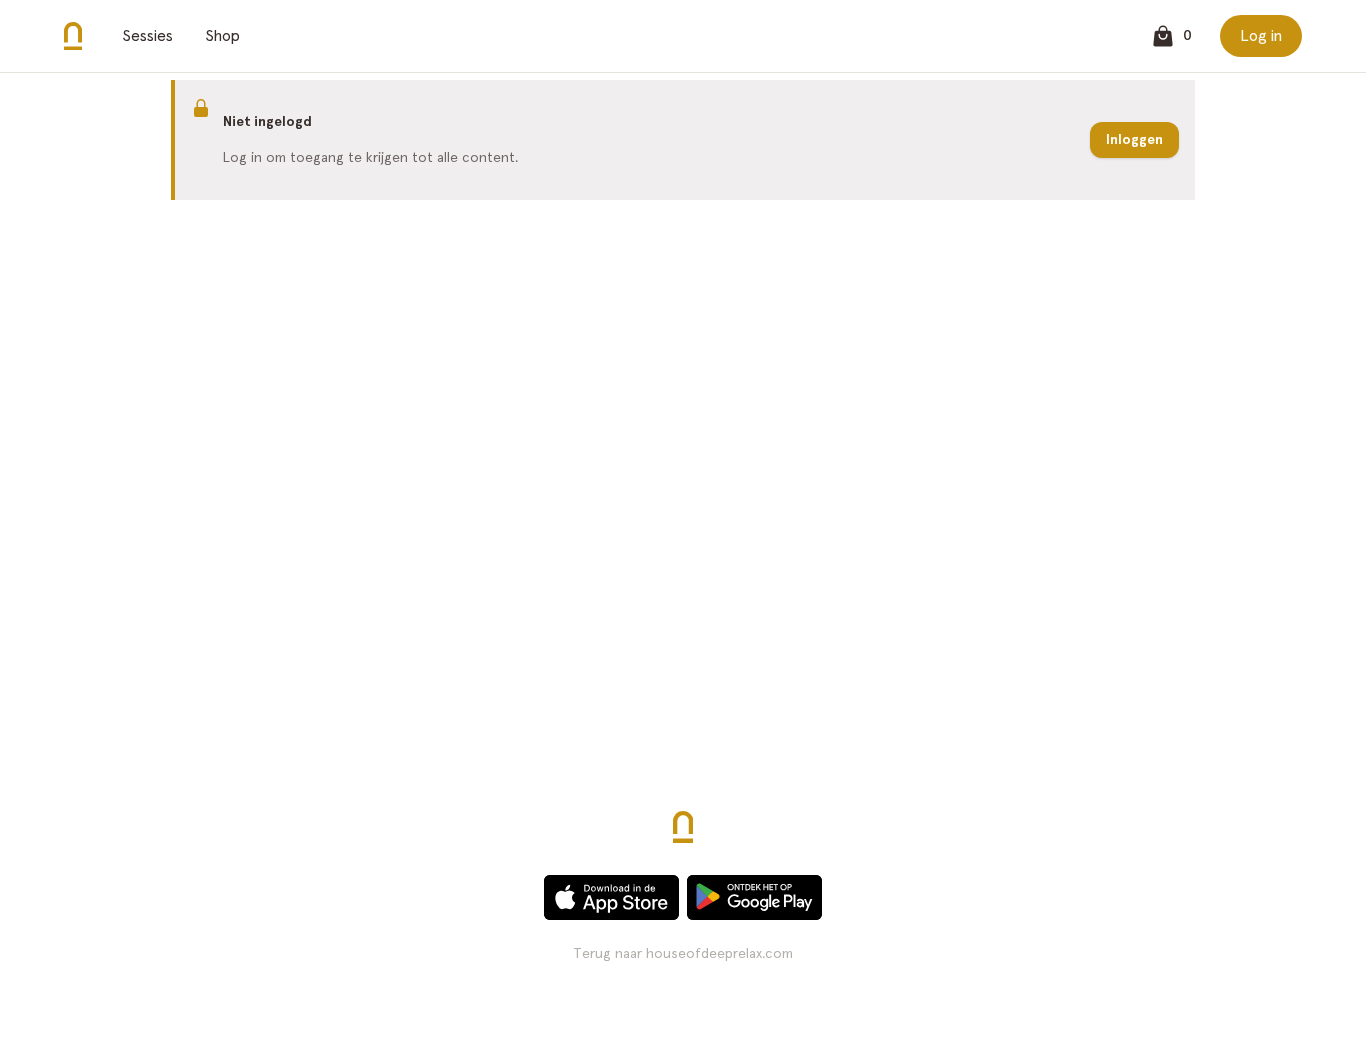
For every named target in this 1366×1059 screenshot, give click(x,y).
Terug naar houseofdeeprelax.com (683, 954)
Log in (1261, 36)
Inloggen (1134, 139)
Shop (222, 36)
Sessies (147, 36)
